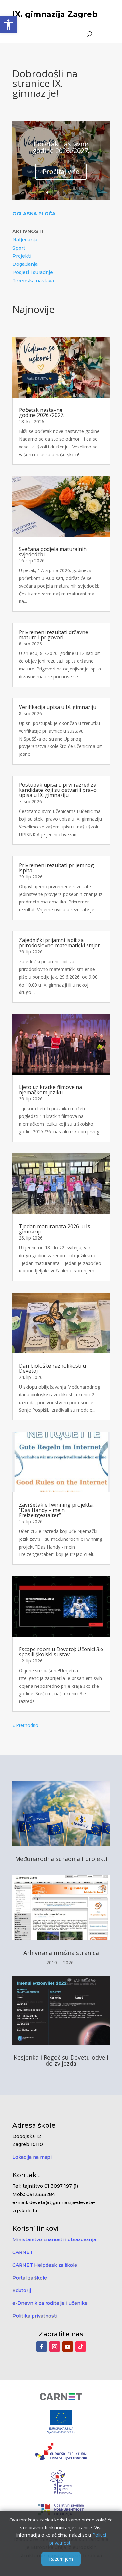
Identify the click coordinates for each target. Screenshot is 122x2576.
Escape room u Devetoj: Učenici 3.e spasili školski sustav (61, 1652)
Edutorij (22, 2290)
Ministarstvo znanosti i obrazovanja (54, 2239)
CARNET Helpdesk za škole (45, 2265)
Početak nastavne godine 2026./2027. (61, 147)
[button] (8, 25)
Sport (19, 248)
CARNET (23, 2252)
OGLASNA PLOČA (34, 214)
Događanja (25, 264)
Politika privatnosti (35, 2316)
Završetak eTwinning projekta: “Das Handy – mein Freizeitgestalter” (56, 1510)
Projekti (22, 256)
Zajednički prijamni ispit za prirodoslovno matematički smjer (59, 943)
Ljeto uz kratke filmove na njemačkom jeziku (50, 1090)
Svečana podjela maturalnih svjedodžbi (53, 552)
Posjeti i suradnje (33, 272)
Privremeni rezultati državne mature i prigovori (54, 635)
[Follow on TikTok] (81, 2347)
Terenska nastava (33, 281)
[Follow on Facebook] (42, 2347)
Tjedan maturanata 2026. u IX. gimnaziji (55, 1229)
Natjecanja (25, 240)
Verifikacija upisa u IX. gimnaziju (58, 707)
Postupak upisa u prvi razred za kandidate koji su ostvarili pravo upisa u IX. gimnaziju (58, 790)
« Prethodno (25, 1725)
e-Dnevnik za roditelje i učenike (50, 2303)
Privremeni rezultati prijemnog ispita (56, 868)
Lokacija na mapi (32, 2157)
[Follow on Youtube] (68, 2347)
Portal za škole (30, 2278)
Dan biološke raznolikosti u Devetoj (52, 1368)
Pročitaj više (61, 172)
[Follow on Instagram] (55, 2347)
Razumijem (61, 2559)
